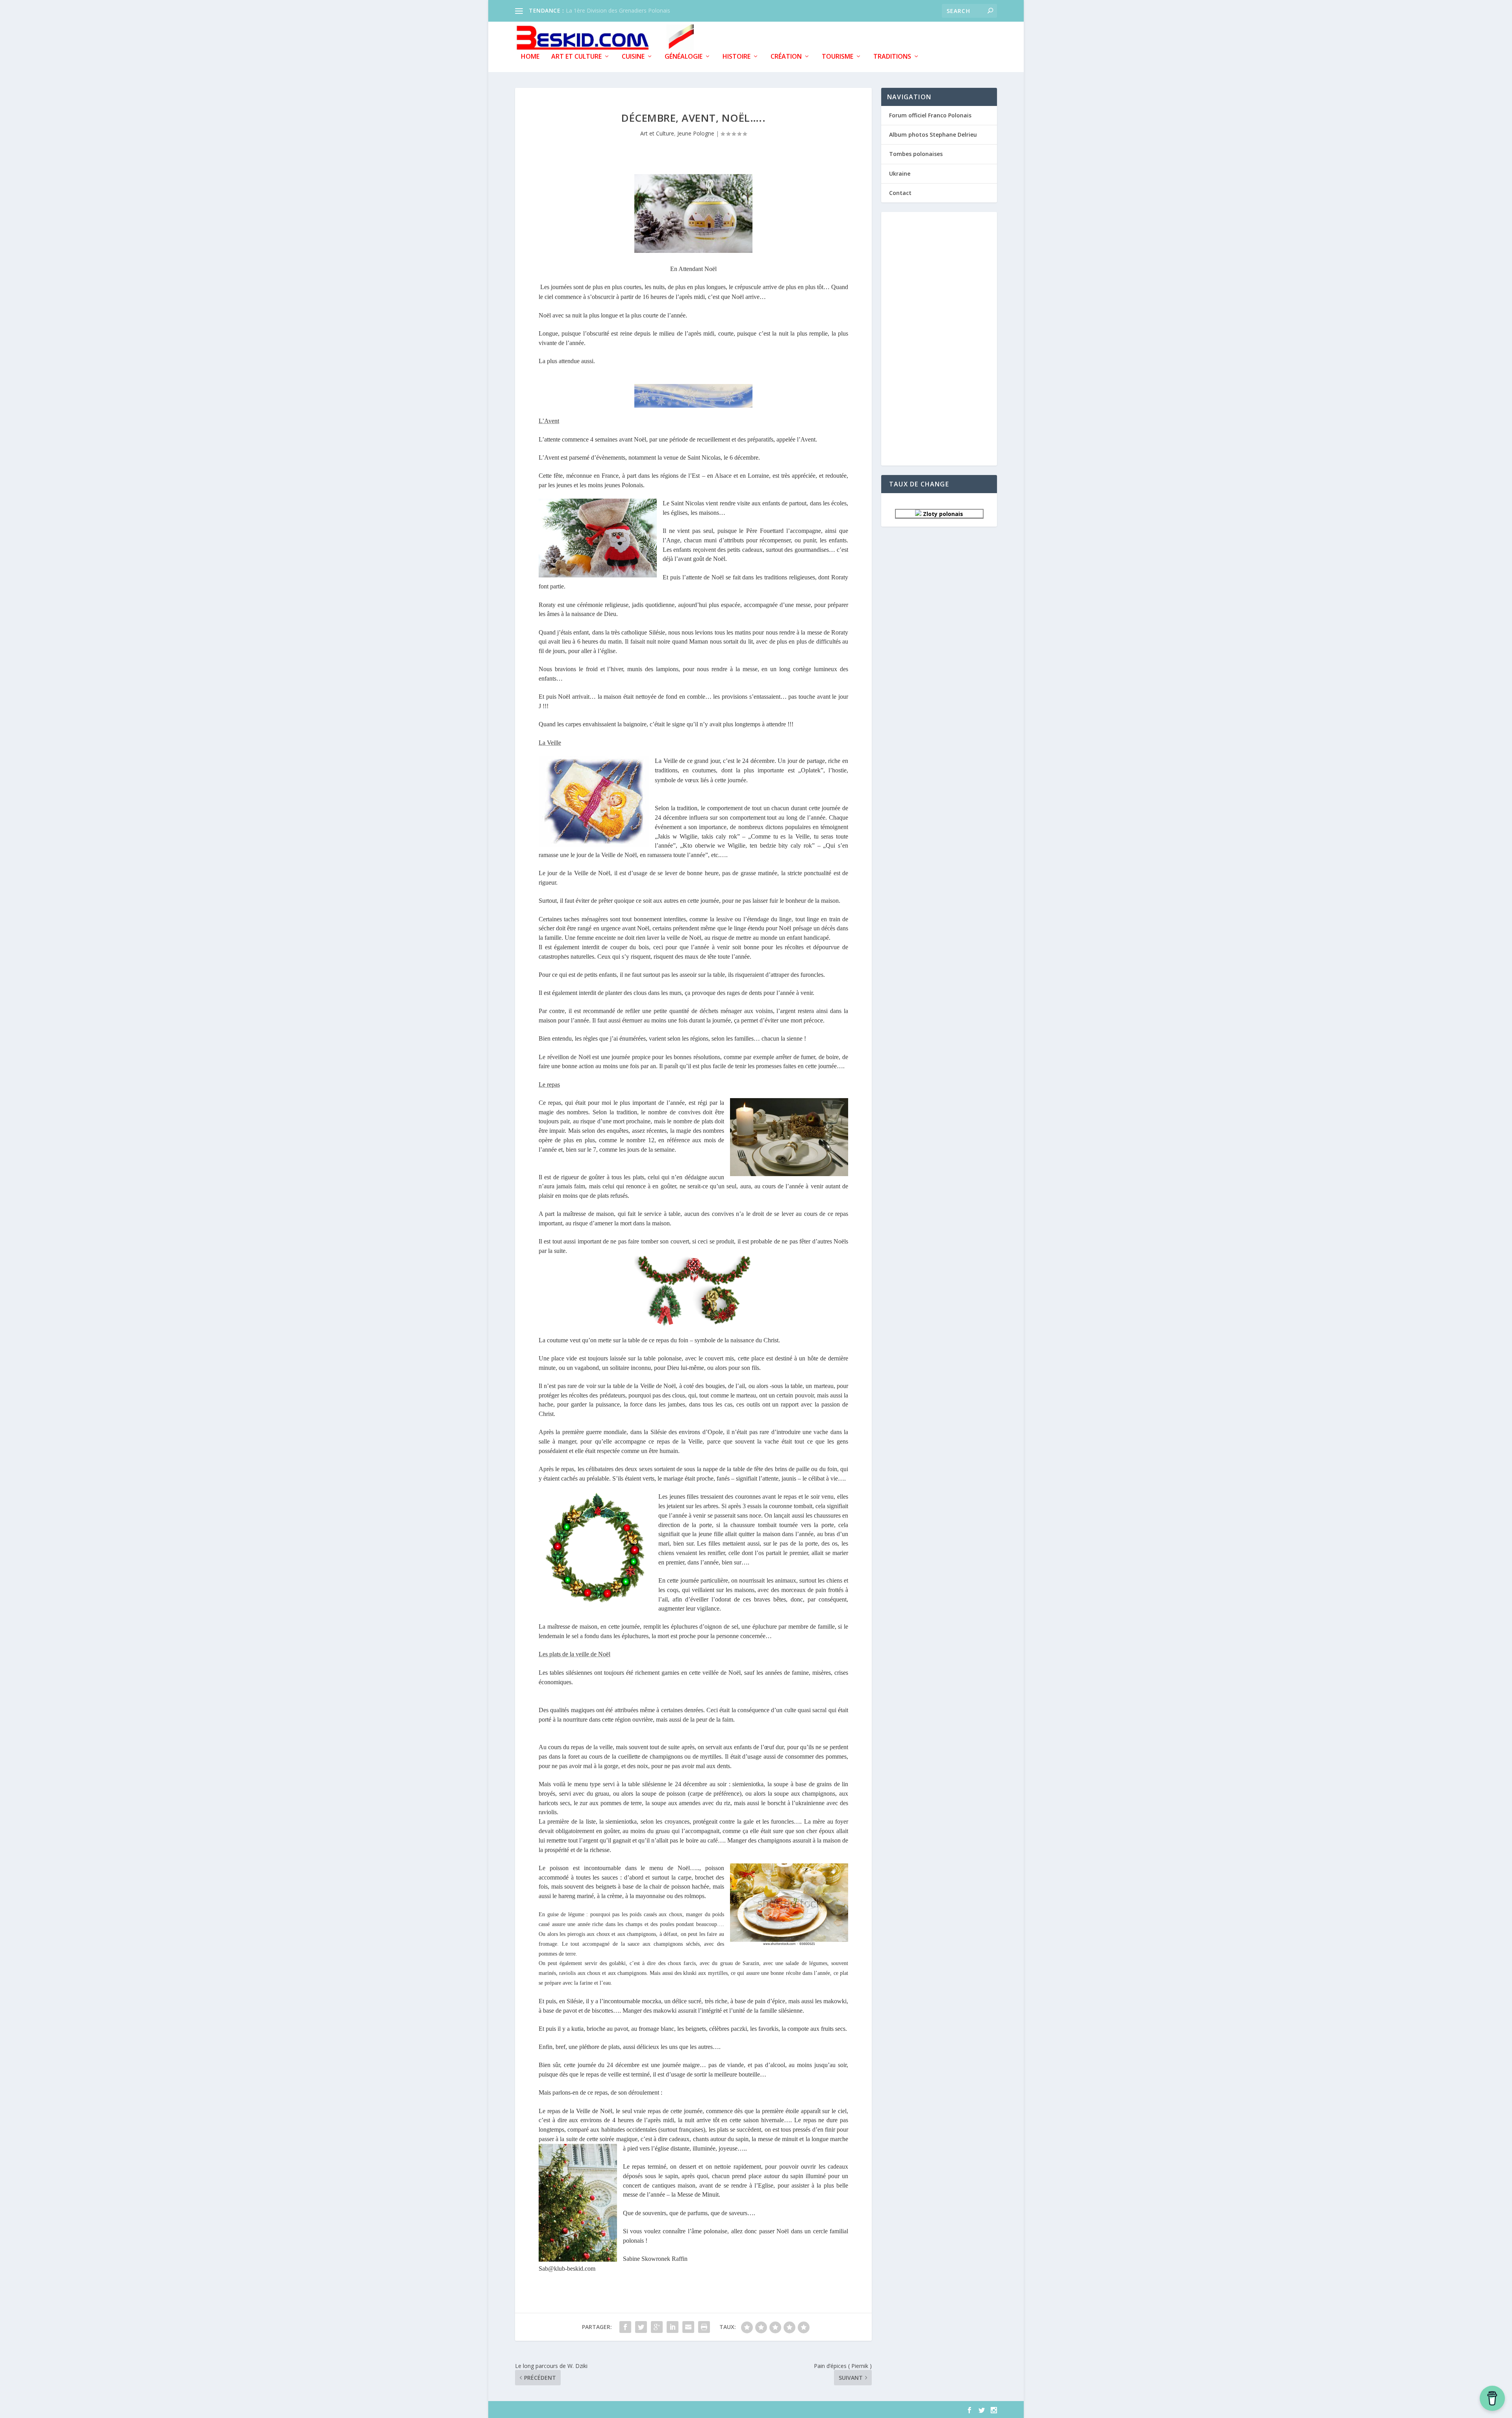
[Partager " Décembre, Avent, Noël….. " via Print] (704, 2327)
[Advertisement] (939, 338)
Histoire (737, 57)
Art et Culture (576, 57)
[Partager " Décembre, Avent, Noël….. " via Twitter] (641, 2327)
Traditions (892, 57)
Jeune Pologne (696, 133)
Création (786, 57)
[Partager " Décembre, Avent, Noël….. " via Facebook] (625, 2327)
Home (530, 57)
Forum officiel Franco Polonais (930, 115)
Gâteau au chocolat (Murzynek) (606, 10)
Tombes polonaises (916, 154)
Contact (900, 193)
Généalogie (684, 57)
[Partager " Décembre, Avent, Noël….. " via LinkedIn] (673, 2327)
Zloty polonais (942, 514)
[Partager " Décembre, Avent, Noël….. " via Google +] (657, 2327)
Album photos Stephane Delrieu (933, 135)
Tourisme (838, 57)
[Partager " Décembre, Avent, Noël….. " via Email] (688, 2327)
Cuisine (633, 57)
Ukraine (900, 174)
